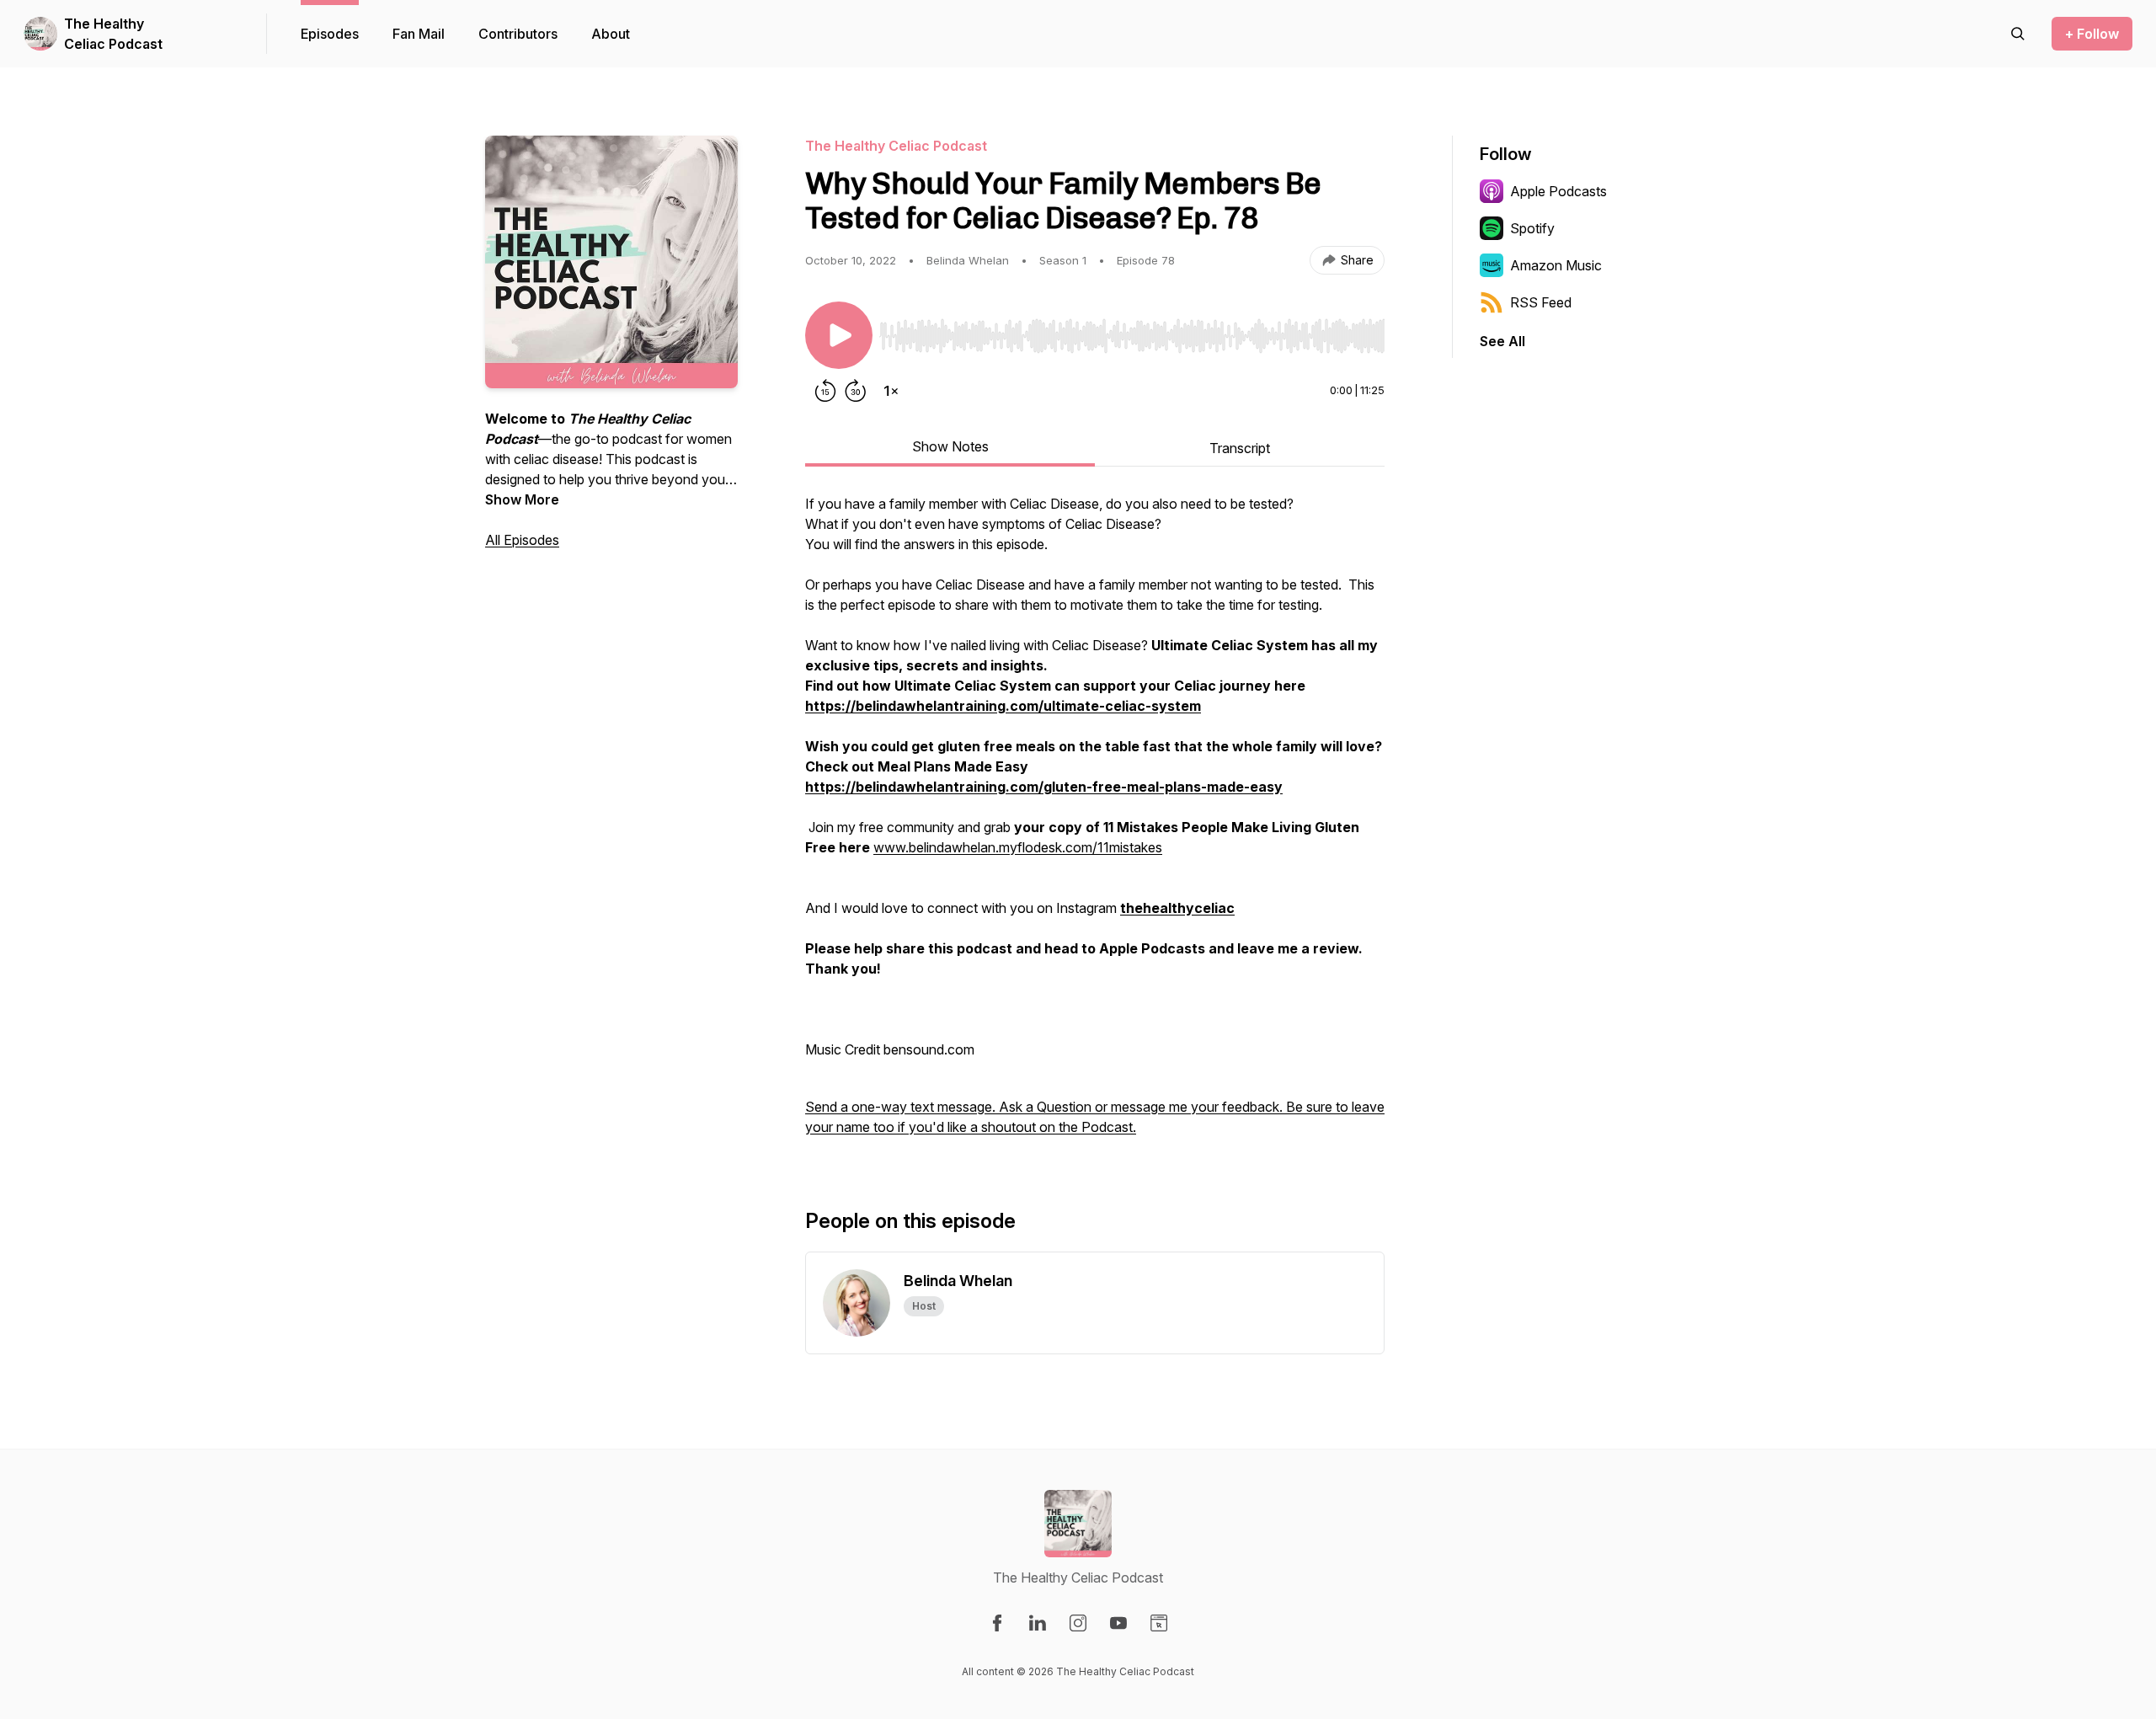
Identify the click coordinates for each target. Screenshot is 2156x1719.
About (611, 34)
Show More (522, 499)
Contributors (518, 34)
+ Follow (2092, 34)
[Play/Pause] (839, 335)
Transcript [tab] (1240, 448)
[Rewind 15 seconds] (825, 391)
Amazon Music (1556, 265)
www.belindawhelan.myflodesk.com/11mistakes (1018, 847)
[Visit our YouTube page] (1118, 1623)
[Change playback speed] (891, 391)
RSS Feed (1541, 302)
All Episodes (522, 540)
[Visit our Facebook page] (997, 1623)
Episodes (330, 34)
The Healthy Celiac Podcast (113, 34)
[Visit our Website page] (1159, 1623)
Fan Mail (419, 34)
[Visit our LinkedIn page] (1038, 1623)
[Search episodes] (2018, 34)
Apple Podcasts (1558, 191)
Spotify (1532, 228)
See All (1502, 341)
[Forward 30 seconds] (856, 391)
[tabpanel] (1095, 824)
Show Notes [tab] (950, 446)
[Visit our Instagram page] (1078, 1623)
